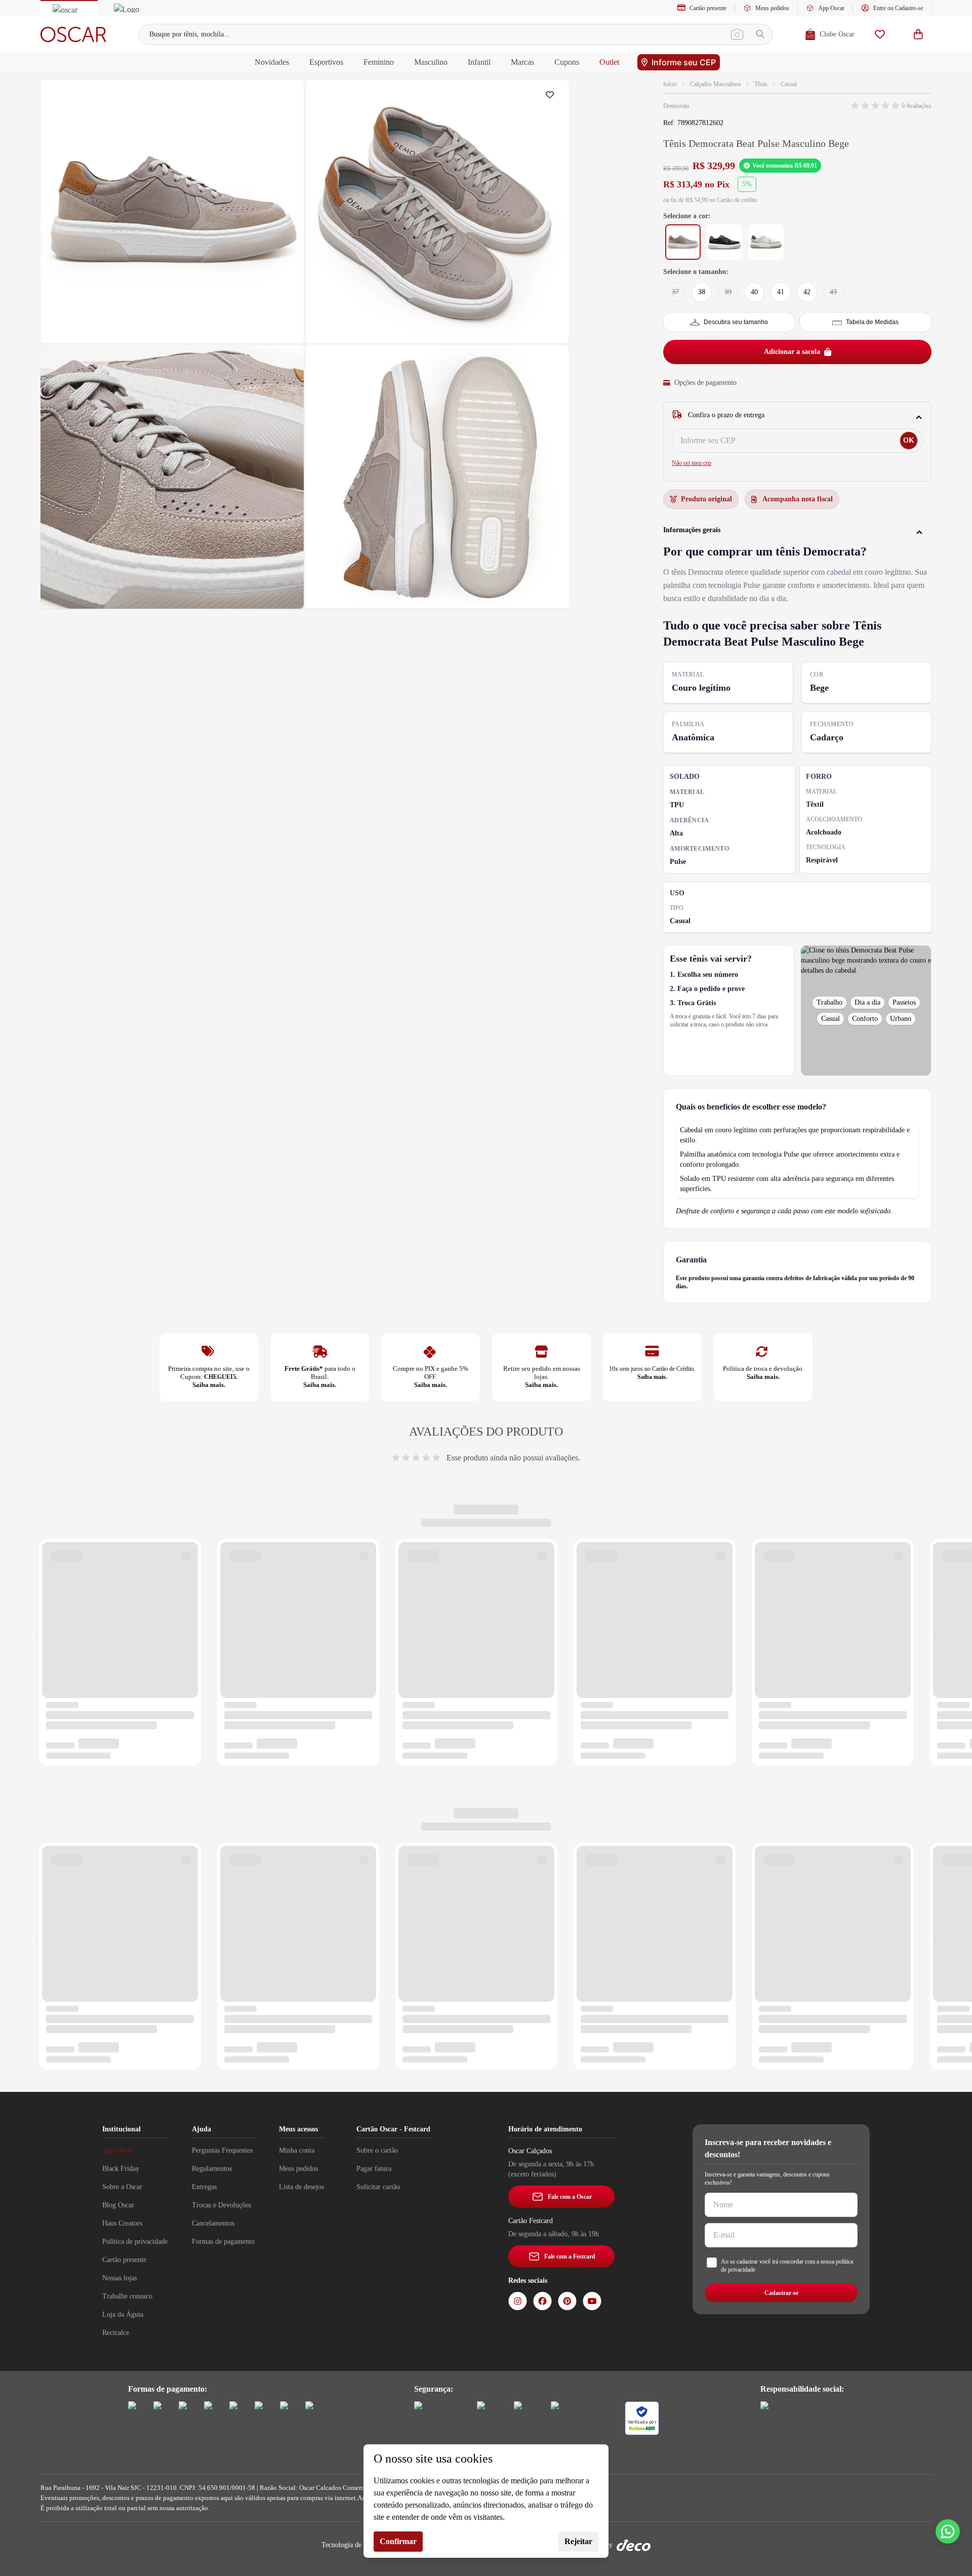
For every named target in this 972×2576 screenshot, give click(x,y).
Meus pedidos (772, 8)
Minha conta (297, 2150)
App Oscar (831, 8)
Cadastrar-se (781, 2293)
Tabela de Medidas (872, 322)
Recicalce (116, 2333)
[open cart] (918, 34)
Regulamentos (212, 2169)
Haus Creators (122, 2223)
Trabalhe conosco (127, 2296)
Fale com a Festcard (570, 2256)
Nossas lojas (119, 2278)
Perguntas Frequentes (222, 2150)
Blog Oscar (118, 2205)
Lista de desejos (301, 2187)
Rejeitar (578, 2541)
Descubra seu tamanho (736, 322)
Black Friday (121, 2169)
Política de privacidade (135, 2242)
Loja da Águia (123, 2314)
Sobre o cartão (377, 2150)
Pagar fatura (374, 2169)
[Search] (760, 34)
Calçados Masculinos (716, 84)
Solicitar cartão (378, 2187)
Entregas (204, 2187)
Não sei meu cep (692, 463)
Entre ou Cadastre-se (898, 8)
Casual (789, 84)
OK (909, 440)
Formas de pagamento (223, 2242)
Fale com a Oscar (570, 2197)
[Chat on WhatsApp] (948, 2531)
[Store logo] (73, 34)
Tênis (761, 84)
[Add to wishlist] (552, 97)
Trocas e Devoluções (221, 2205)
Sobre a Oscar (122, 2187)
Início (670, 84)
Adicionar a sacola (792, 352)
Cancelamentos (213, 2223)
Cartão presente (708, 8)
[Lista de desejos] (880, 34)
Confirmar (398, 2541)
